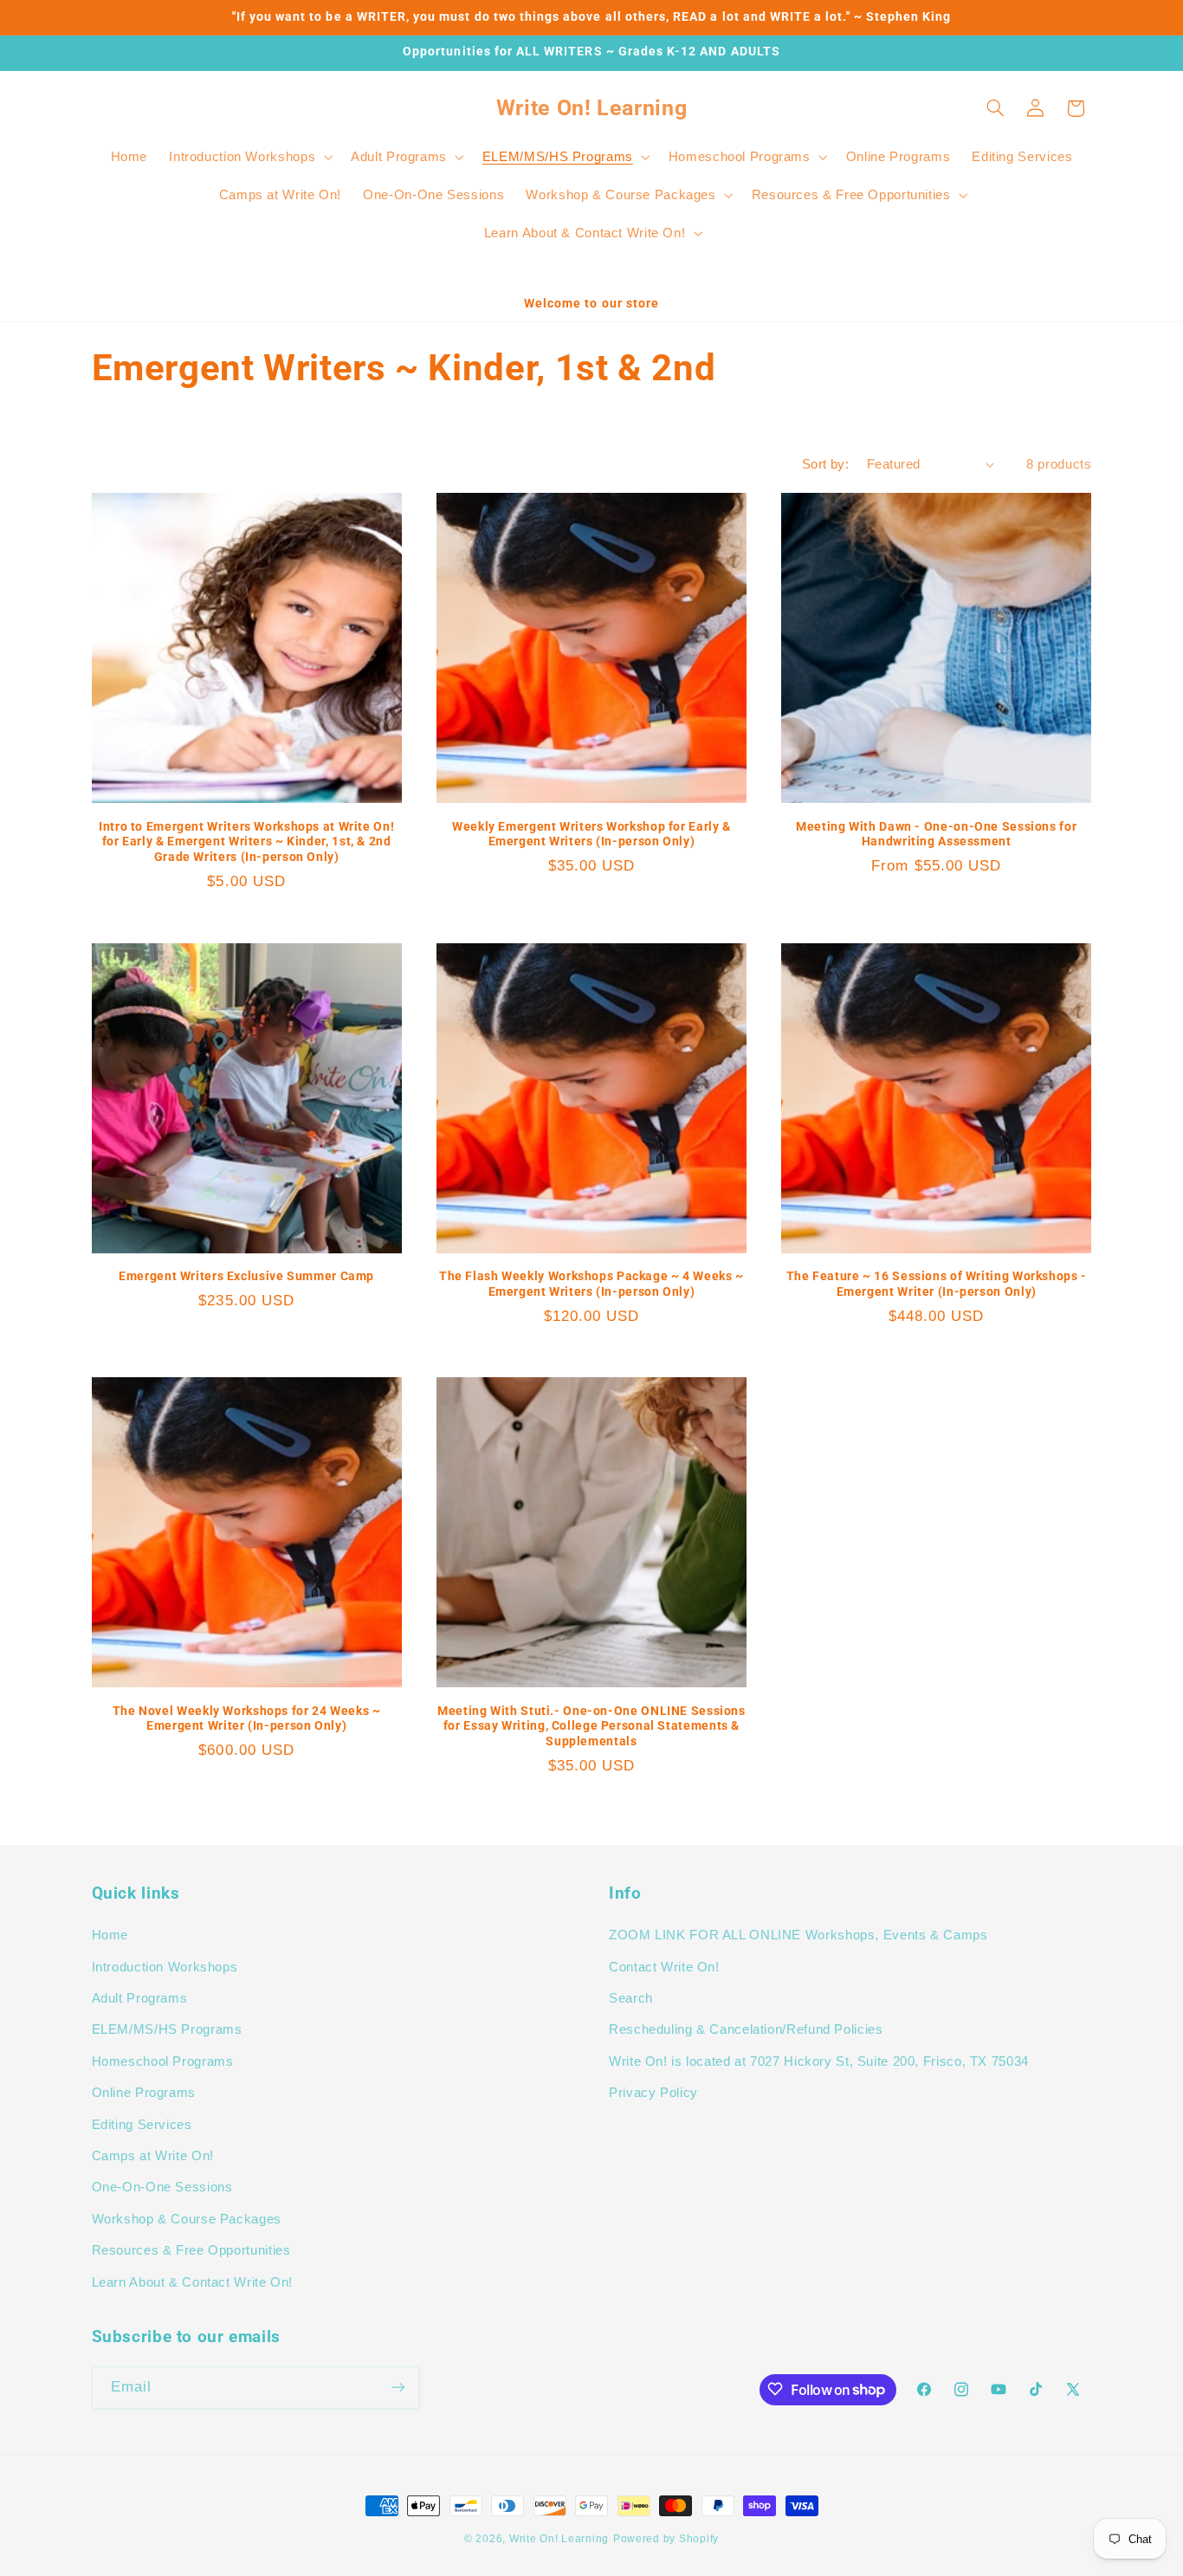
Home (110, 1936)
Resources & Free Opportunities (191, 2251)
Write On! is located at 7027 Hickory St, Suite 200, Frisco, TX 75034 (819, 2061)
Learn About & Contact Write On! (193, 2282)
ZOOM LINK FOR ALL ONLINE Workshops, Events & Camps (798, 1936)
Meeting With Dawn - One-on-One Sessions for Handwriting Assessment (936, 834)
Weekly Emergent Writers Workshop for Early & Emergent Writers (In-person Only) (591, 834)
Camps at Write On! (153, 2156)
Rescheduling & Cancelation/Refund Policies (746, 2030)
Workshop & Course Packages (187, 2219)
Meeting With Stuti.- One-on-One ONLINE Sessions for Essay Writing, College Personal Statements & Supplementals (591, 1726)
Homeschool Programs (163, 2061)
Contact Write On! (664, 1967)
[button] (249, 157)
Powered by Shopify (666, 2539)
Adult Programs (140, 1999)
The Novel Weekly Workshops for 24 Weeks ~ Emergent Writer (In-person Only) (247, 1718)
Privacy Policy (653, 2094)
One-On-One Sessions (162, 2188)
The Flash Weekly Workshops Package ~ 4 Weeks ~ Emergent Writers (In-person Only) (591, 1284)
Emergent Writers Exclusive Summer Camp (246, 1276)
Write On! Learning (559, 2539)
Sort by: (825, 464)
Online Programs (144, 2094)
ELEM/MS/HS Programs (167, 2030)
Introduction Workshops (165, 1967)
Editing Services (142, 2125)
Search (631, 1999)
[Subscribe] (398, 2387)
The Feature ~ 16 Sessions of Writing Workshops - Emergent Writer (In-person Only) (937, 1284)
